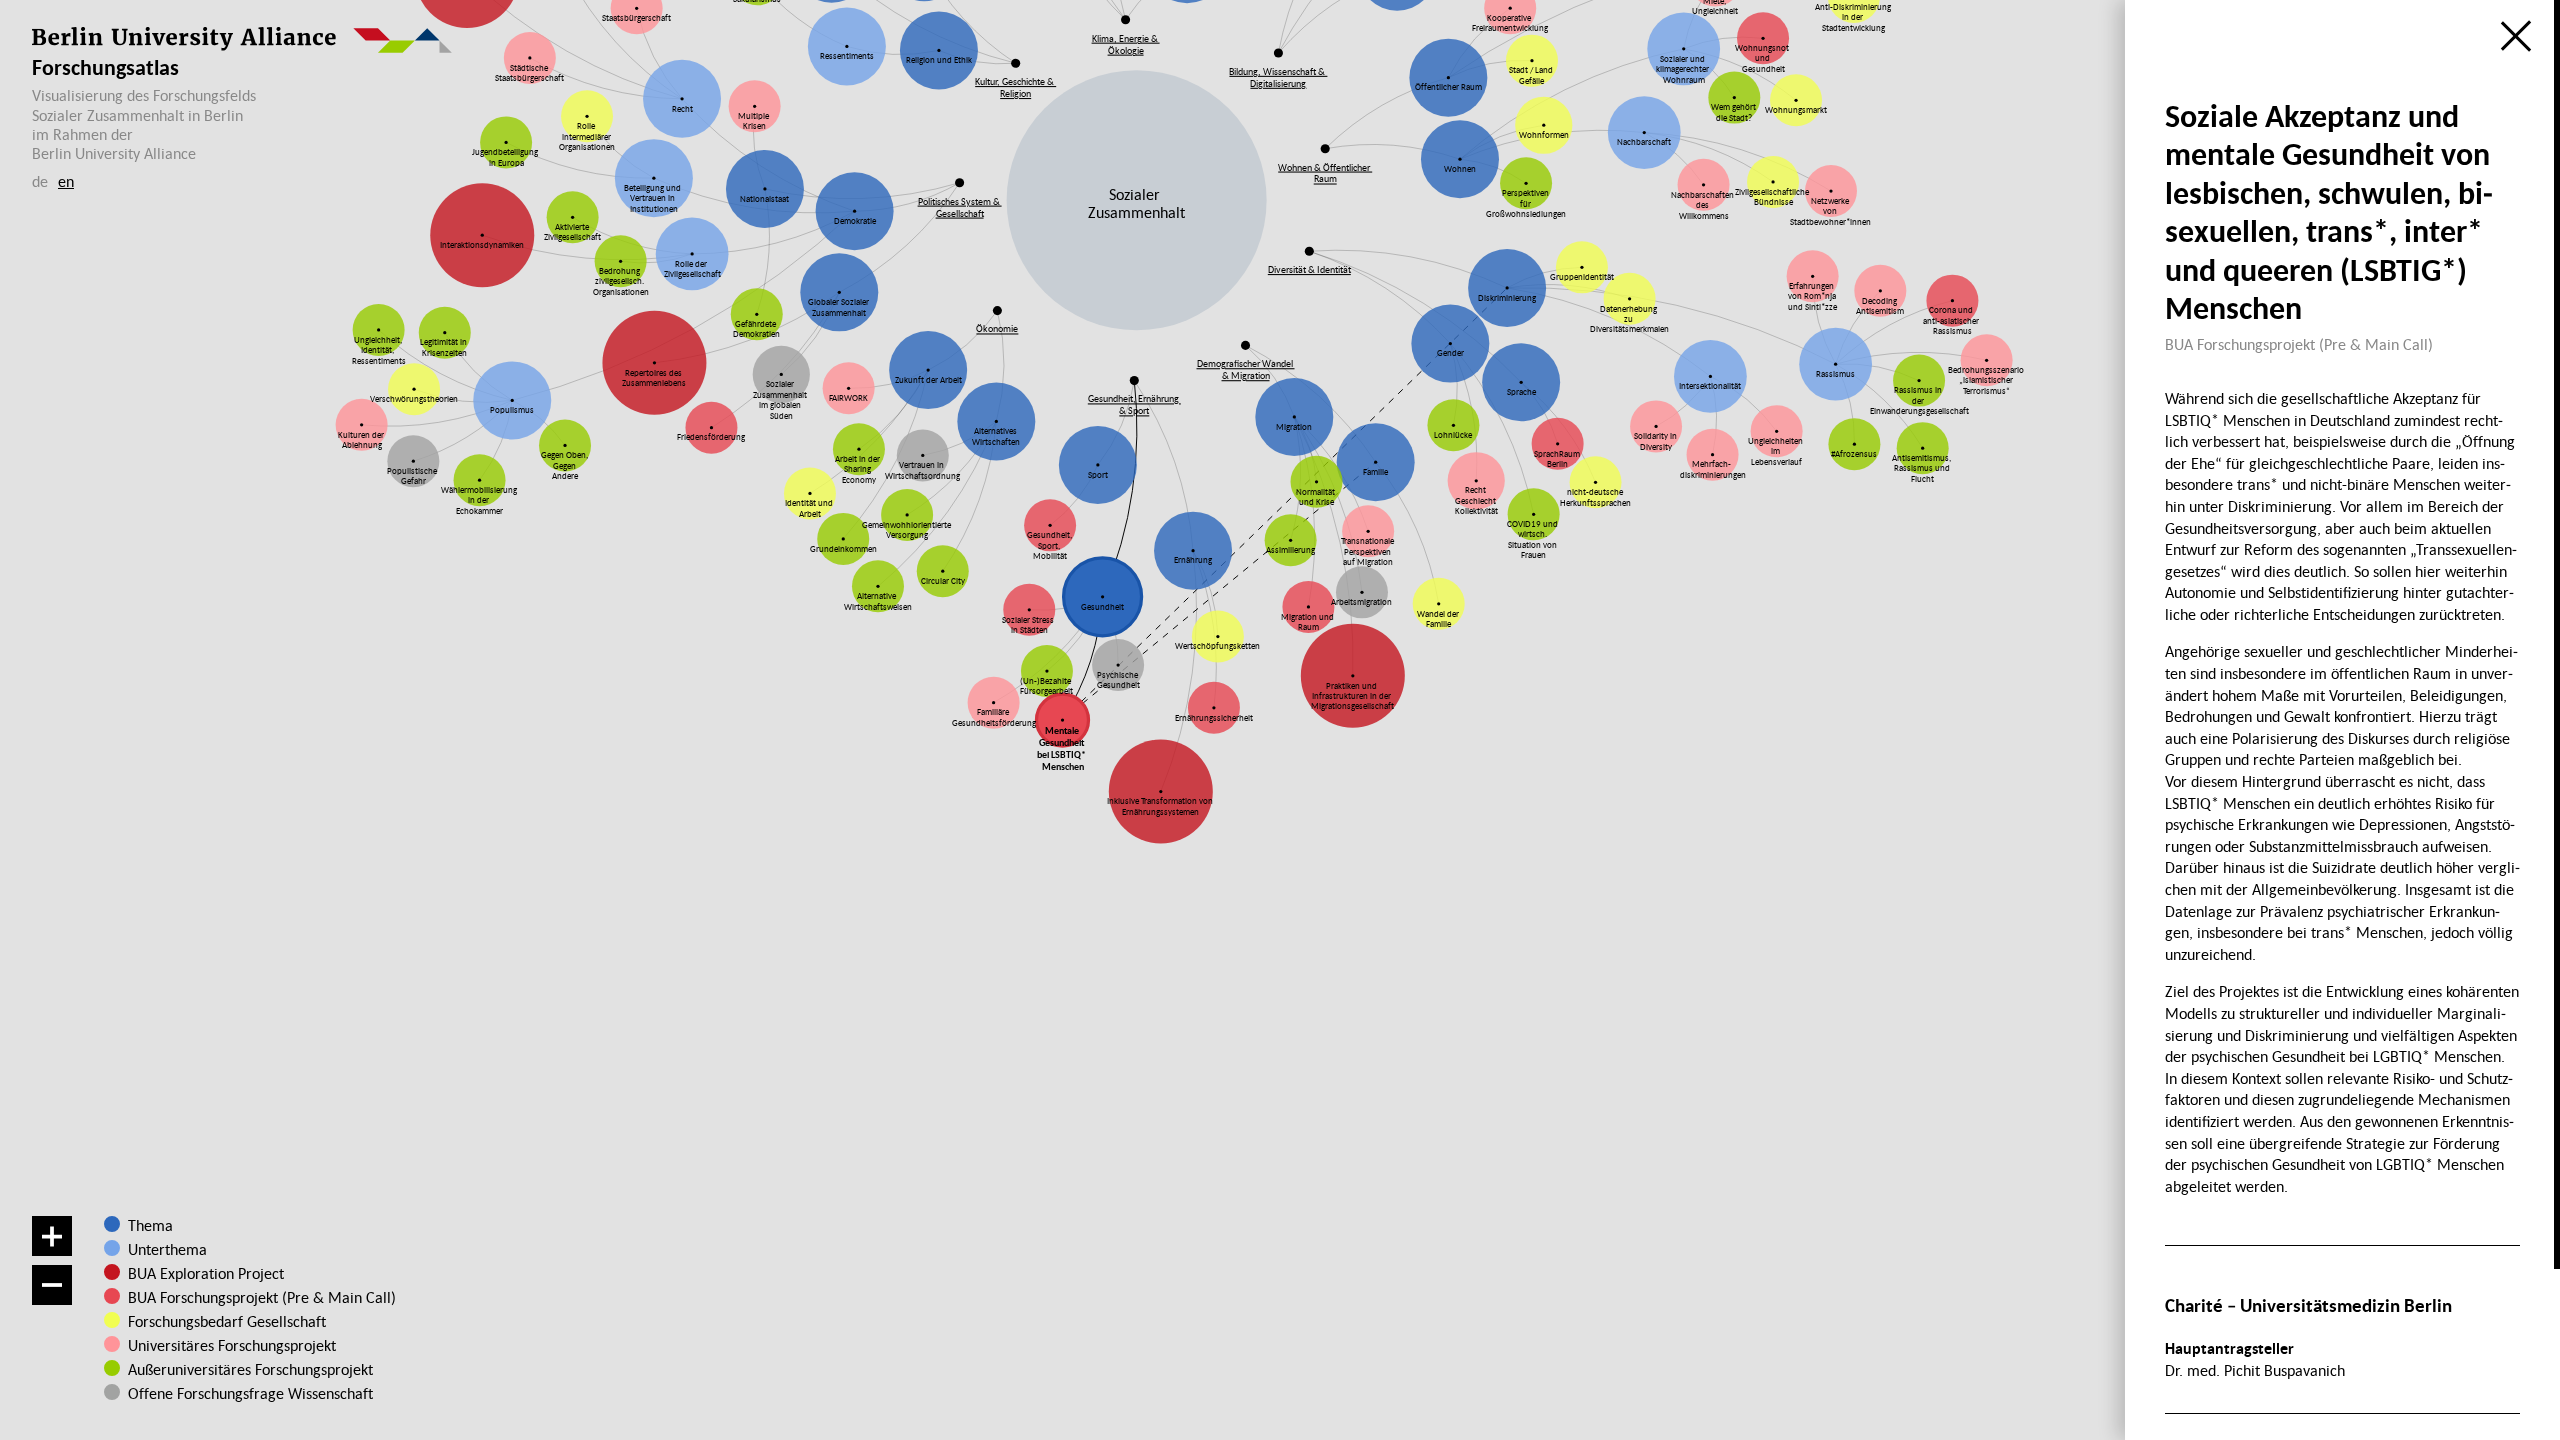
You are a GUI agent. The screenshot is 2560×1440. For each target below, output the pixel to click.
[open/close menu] (2516, 36)
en (66, 181)
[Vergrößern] (52, 1236)
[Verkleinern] (52, 1285)
